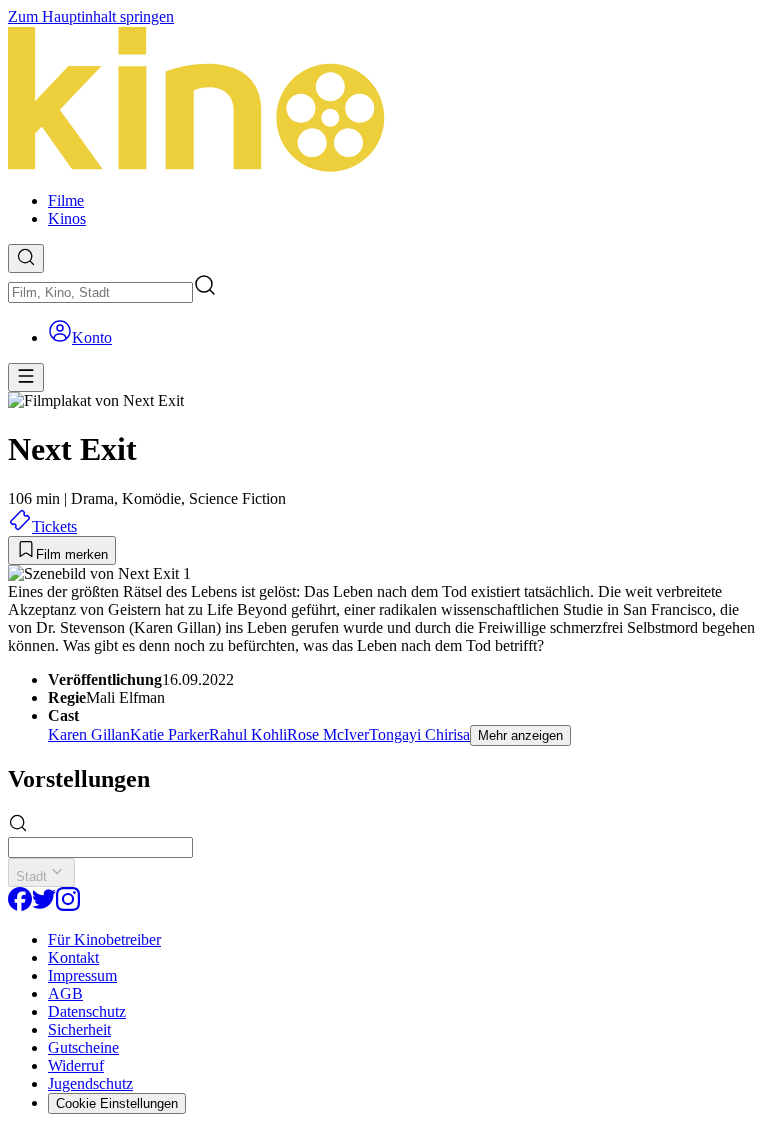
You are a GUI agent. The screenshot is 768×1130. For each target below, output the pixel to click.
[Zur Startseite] (384, 101)
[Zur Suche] (26, 258)
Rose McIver (328, 734)
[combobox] (100, 292)
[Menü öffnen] (26, 377)
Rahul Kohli (248, 734)
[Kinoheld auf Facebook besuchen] (20, 905)
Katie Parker (169, 734)
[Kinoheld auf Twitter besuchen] (44, 905)
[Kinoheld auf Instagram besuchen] (68, 905)
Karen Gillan (89, 734)
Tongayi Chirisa (419, 734)
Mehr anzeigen (520, 735)
